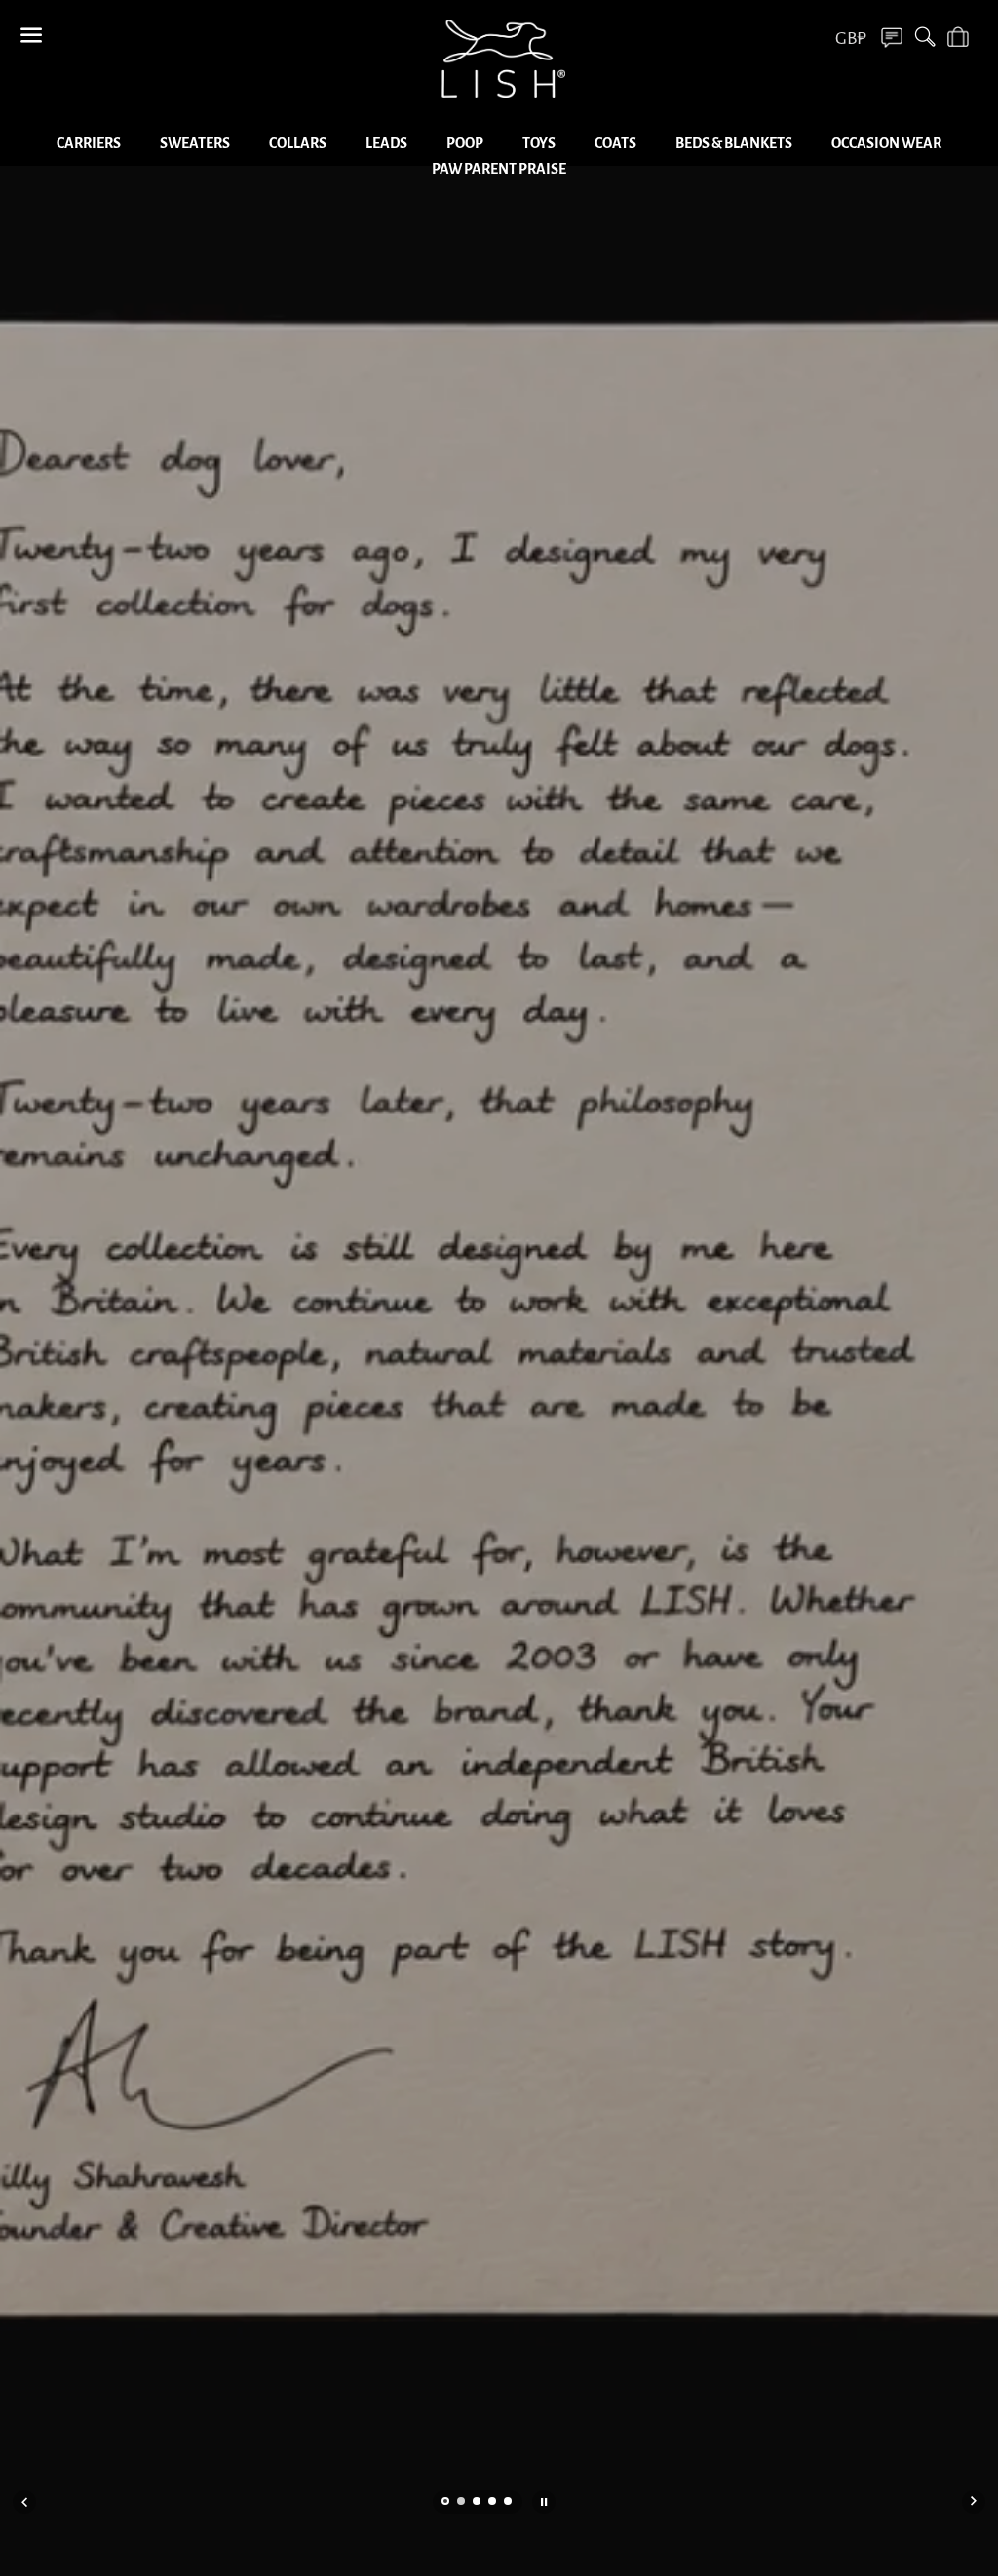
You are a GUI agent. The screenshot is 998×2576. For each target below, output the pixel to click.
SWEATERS (195, 143)
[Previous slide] (24, 2502)
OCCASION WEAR (886, 143)
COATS (615, 143)
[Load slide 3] (478, 2503)
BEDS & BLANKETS (734, 143)
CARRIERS (89, 143)
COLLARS (298, 143)
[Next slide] (974, 2502)
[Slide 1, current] (446, 2503)
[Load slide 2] (462, 2503)
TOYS (539, 143)
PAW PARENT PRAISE (499, 169)
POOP (465, 143)
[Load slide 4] (493, 2503)
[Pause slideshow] (544, 2502)
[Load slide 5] (509, 2503)
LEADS (386, 143)
